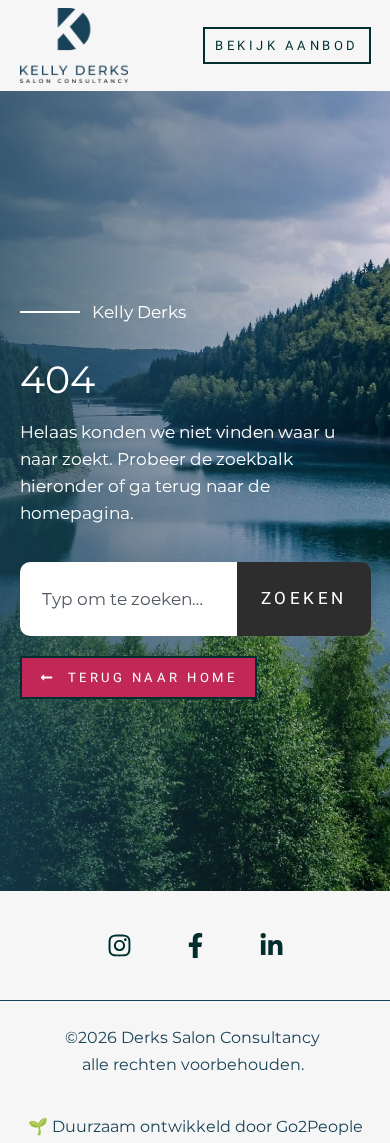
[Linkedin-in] (271, 945)
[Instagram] (119, 945)
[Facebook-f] (195, 945)
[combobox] (128, 599)
